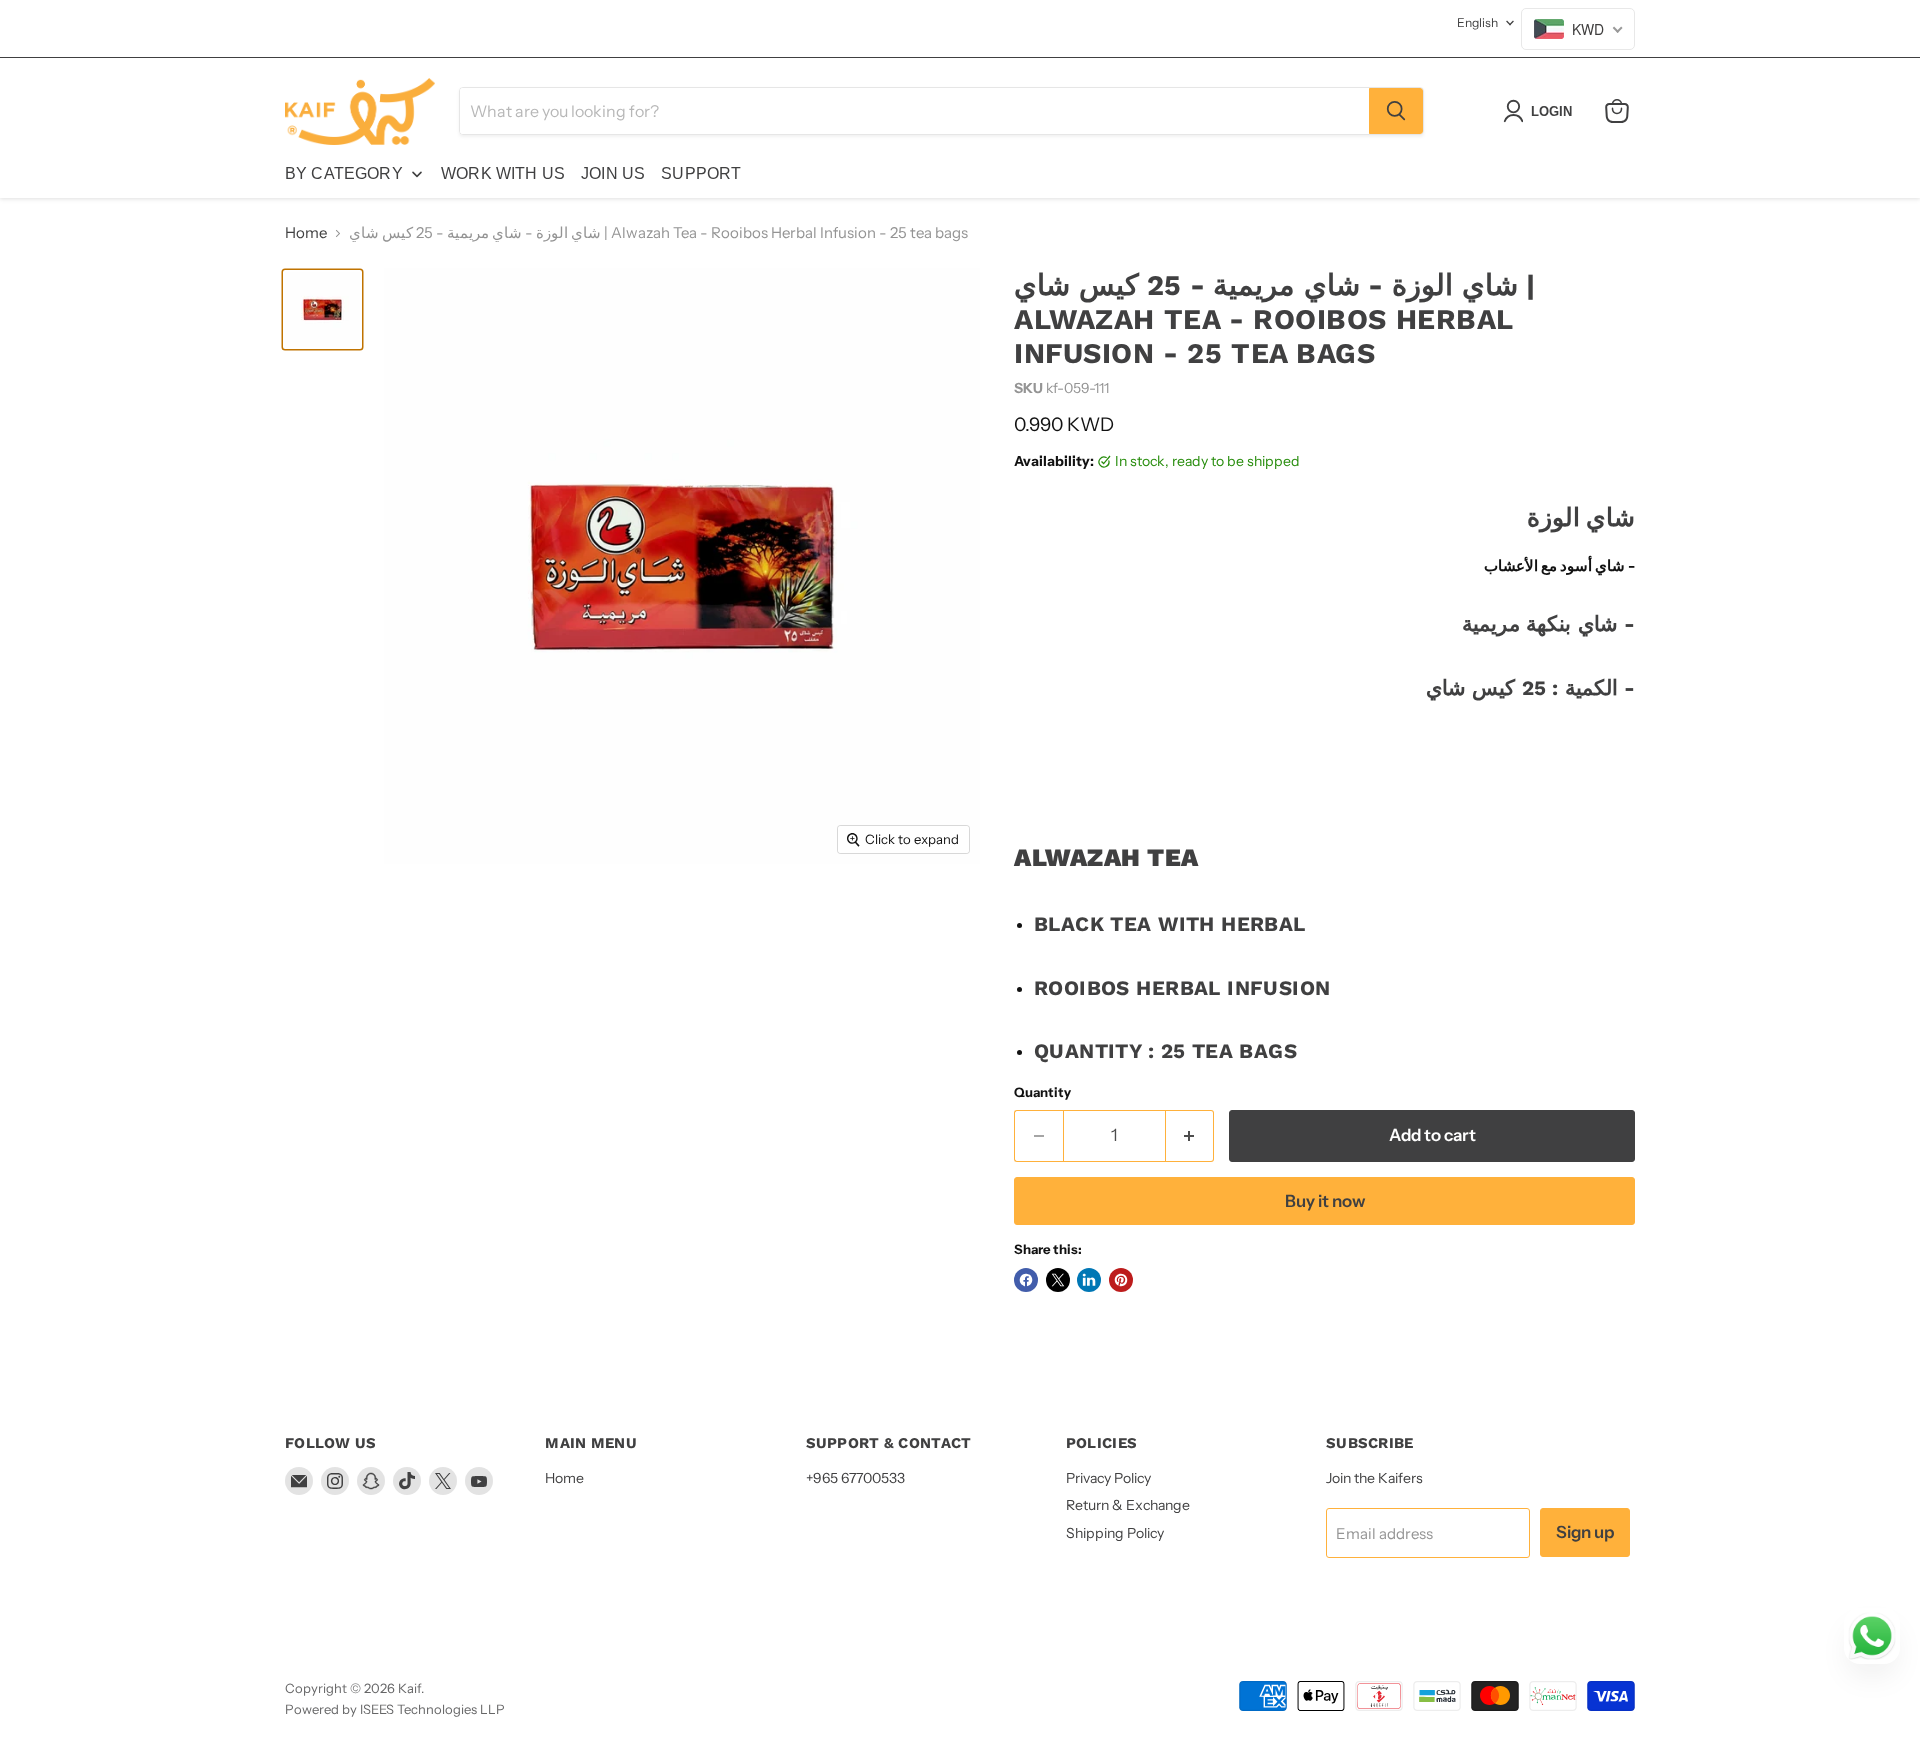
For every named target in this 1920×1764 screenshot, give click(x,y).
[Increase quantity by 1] (1190, 1135)
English (1477, 22)
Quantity (1042, 1092)
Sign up (1585, 1532)
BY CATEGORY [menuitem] (344, 173)
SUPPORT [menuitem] (701, 173)
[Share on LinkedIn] (1089, 1280)
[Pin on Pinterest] (1121, 1280)
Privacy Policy (1108, 1478)
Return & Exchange (1128, 1505)
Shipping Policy (1115, 1533)
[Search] (1396, 111)
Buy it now (1325, 1201)
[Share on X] (1058, 1280)
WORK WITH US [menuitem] (503, 173)
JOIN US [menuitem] (613, 173)
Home (306, 232)
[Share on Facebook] (1026, 1280)
